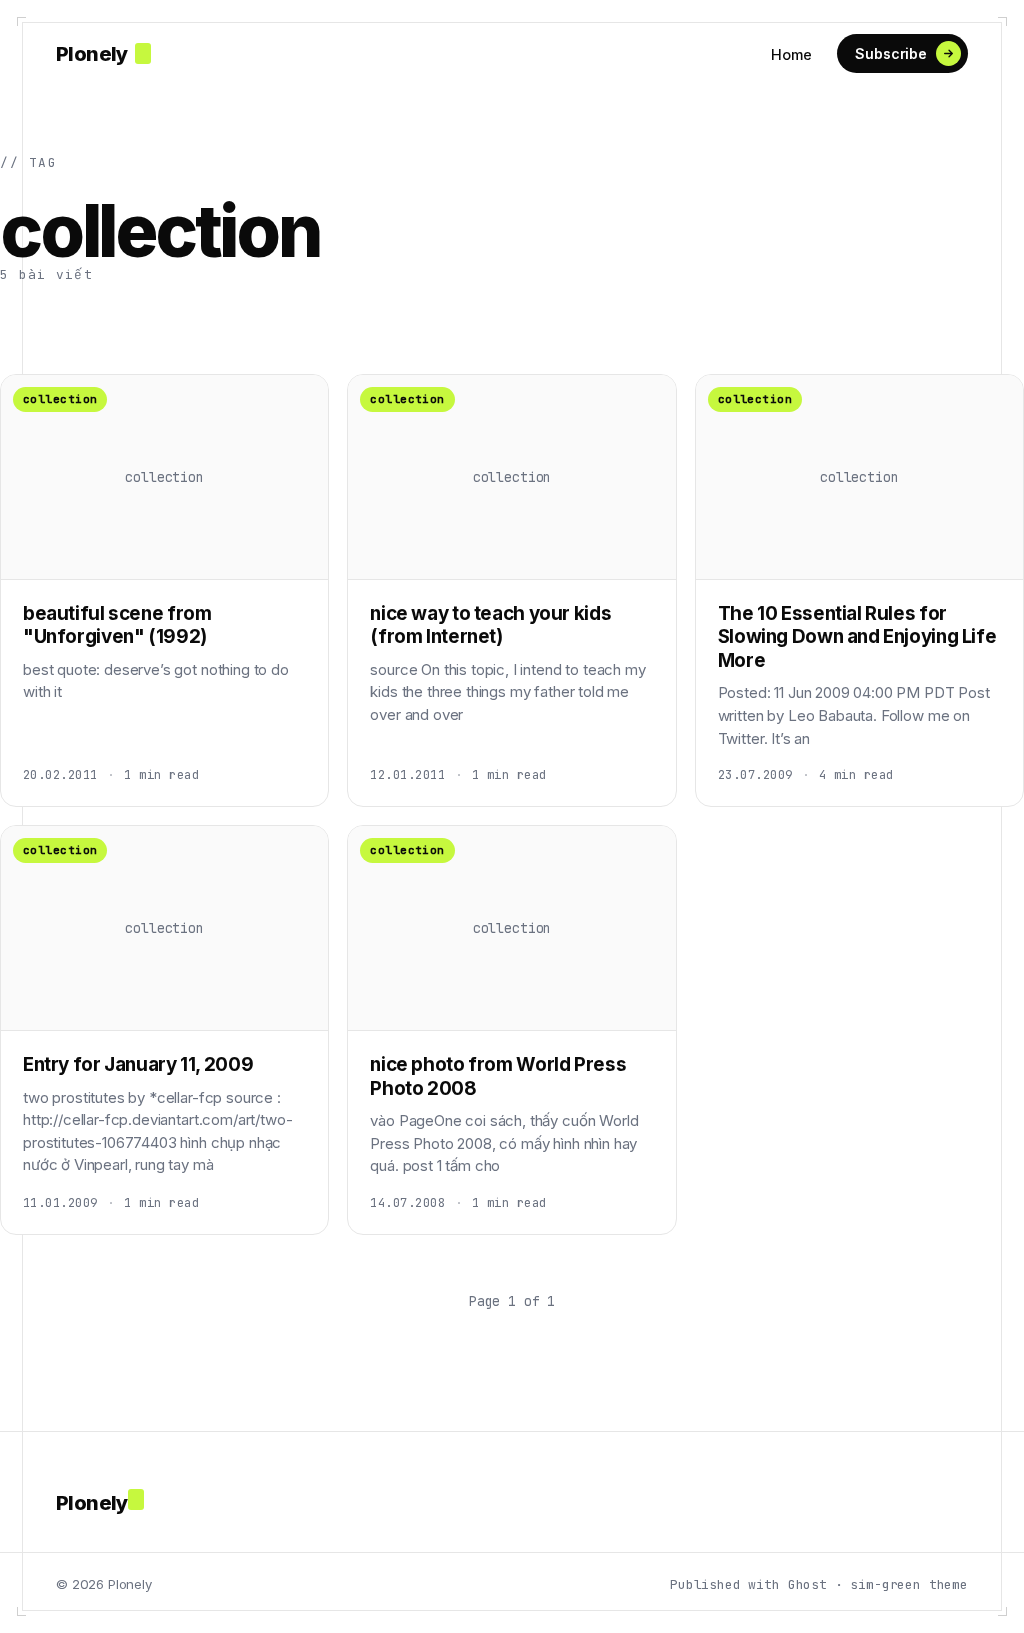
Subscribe (891, 53)
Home (791, 54)
